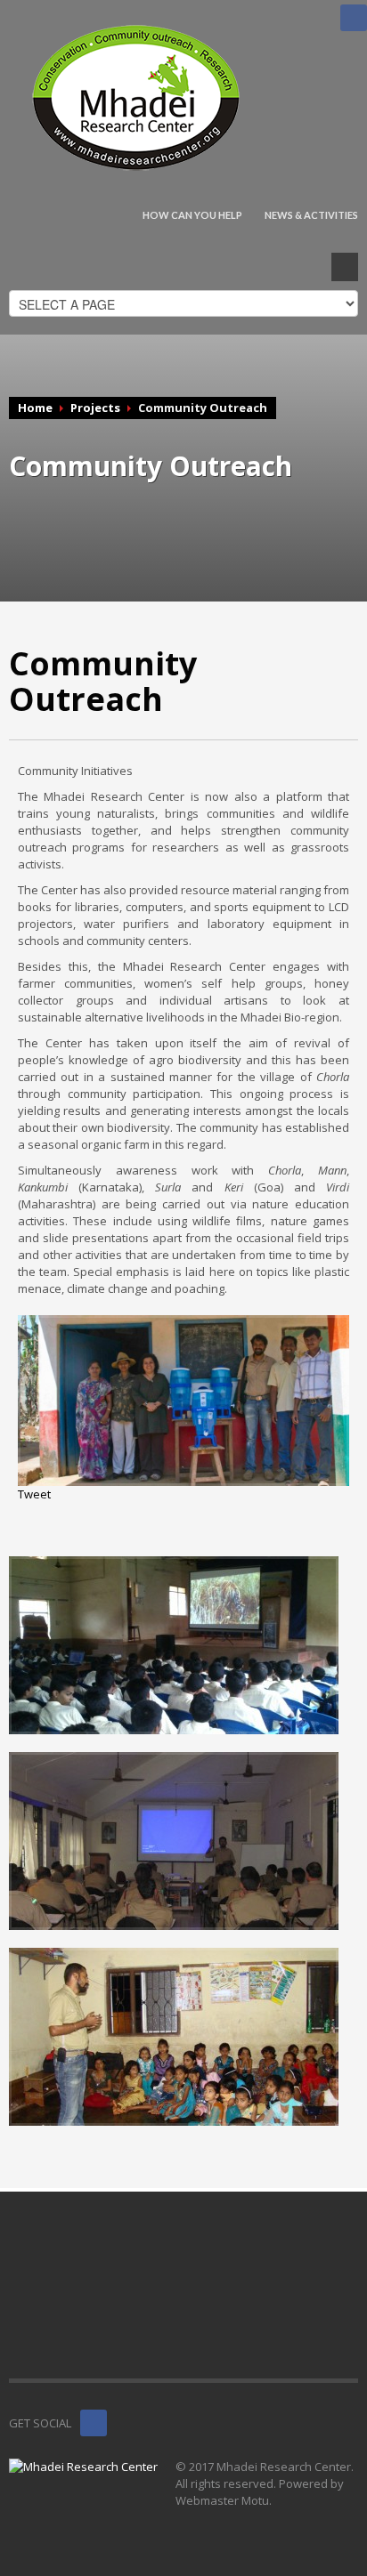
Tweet (34, 1494)
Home (35, 408)
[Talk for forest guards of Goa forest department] (174, 1841)
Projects (95, 408)
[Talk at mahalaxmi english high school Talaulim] (174, 1645)
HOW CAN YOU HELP (192, 215)
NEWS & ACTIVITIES (311, 215)
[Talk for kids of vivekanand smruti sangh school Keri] (174, 2037)
